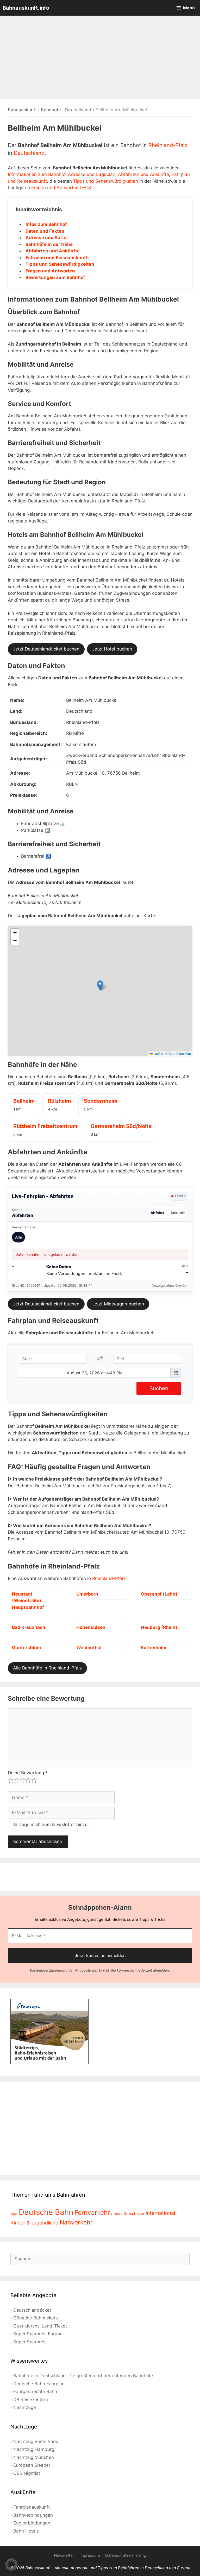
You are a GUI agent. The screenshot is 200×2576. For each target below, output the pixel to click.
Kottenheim (154, 1648)
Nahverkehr (76, 2222)
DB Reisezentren (31, 2400)
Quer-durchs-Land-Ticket (40, 2326)
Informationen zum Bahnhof (37, 174)
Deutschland (78, 110)
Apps (14, 2214)
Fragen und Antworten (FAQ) (61, 188)
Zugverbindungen (32, 2523)
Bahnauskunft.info (26, 8)
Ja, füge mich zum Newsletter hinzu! (50, 1825)
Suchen (159, 1388)
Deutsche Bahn (46, 2212)
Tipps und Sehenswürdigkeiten (106, 181)
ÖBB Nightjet (27, 2473)
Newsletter (64, 2555)
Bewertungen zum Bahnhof (55, 277)
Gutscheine (134, 2214)
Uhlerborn (87, 1594)
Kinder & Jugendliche (34, 2223)
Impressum (90, 2555)
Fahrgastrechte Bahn (35, 2392)
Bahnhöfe (51, 110)
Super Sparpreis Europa (38, 2334)
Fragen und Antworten (50, 271)
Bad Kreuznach (29, 1627)
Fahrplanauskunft (32, 2507)
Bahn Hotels (26, 2531)
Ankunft (177, 1213)
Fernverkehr (92, 2212)
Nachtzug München (34, 2457)
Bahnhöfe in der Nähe (49, 244)
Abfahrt (157, 1213)
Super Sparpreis (30, 2342)
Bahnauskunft (22, 110)
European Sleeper (32, 2465)
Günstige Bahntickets (36, 2318)
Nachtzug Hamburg (34, 2449)
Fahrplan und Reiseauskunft (57, 258)
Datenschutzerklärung (126, 2555)
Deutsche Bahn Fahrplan (39, 2384)
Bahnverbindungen (33, 2515)
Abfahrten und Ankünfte (143, 174)
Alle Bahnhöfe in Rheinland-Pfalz (47, 1668)
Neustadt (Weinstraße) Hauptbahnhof (28, 1601)
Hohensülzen (91, 1627)
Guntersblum (27, 1648)
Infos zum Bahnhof (46, 224)
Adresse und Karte (46, 238)
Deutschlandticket (32, 2310)
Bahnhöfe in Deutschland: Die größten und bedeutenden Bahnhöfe (83, 2376)
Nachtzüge (25, 2407)
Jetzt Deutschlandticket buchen (46, 649)
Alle (18, 1237)
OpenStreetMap (180, 1053)
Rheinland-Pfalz (168, 145)
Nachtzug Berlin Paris (36, 2441)
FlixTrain (117, 2214)
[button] (100, 986)
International (160, 2213)
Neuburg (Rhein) (159, 1627)
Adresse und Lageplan (92, 174)
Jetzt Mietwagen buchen (118, 1304)
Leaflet (158, 1053)
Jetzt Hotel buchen (112, 649)
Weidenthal (89, 1648)
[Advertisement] (100, 57)
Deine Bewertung (28, 1773)
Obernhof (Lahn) (159, 1594)
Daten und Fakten (45, 231)
